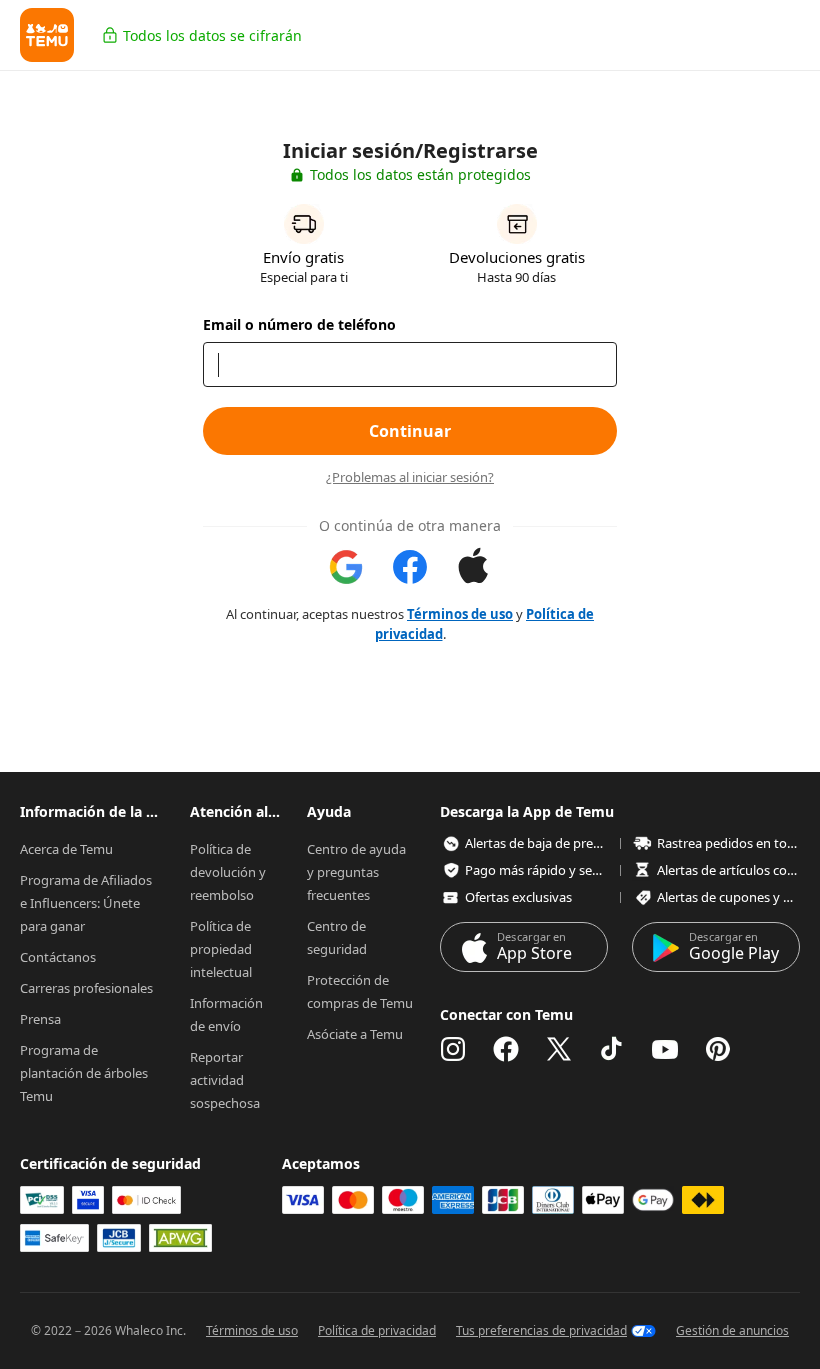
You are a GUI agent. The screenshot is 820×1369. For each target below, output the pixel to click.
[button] (47, 35)
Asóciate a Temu (355, 1034)
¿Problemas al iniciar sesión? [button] (410, 477)
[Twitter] (559, 1049)
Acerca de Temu (66, 849)
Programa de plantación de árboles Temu (85, 1073)
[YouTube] (665, 1049)
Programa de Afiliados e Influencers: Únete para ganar (87, 903)
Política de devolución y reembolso (229, 872)
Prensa (40, 1019)
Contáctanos (58, 957)
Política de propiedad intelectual (222, 949)
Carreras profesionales (86, 988)
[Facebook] (506, 1049)
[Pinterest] (718, 1049)
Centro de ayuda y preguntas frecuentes (358, 872)
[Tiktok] (612, 1049)
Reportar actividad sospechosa (225, 1080)
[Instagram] (453, 1049)
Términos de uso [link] (460, 614)
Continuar (410, 431)
